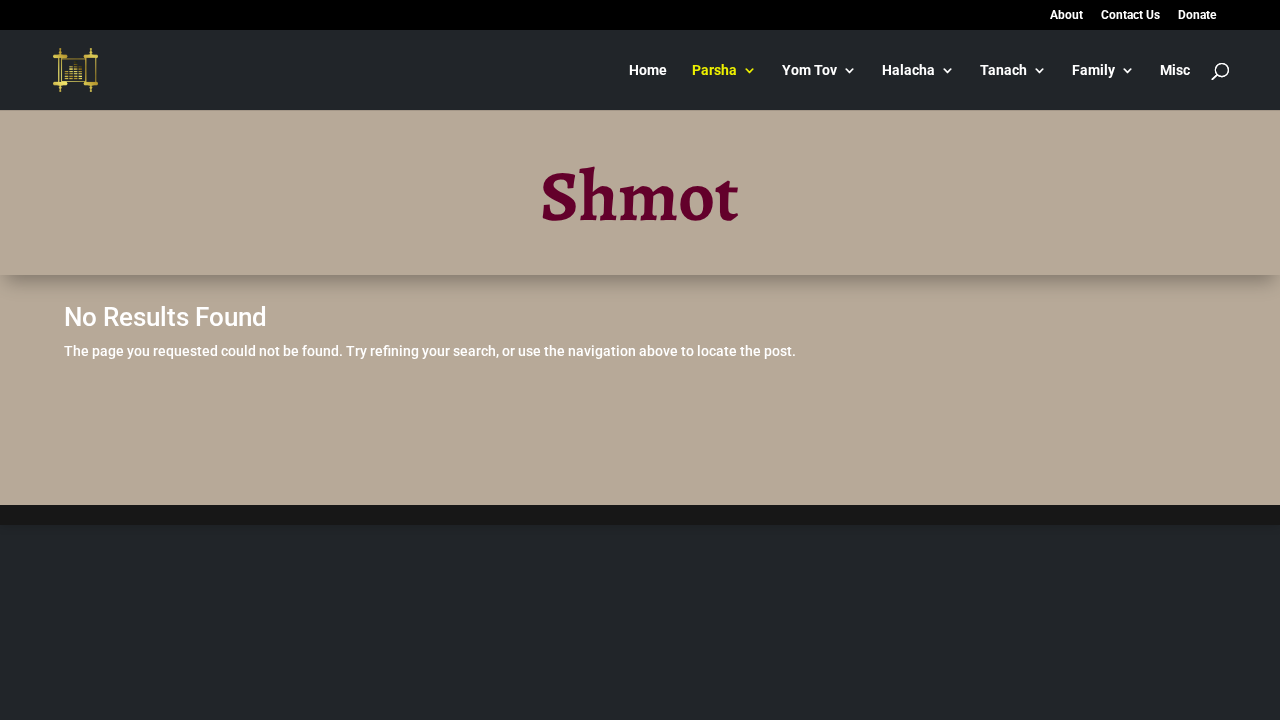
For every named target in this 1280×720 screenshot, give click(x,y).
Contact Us (1130, 15)
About (1066, 15)
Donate (1197, 15)
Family (1093, 70)
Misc (1175, 70)
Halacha (908, 70)
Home (648, 70)
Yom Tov (809, 70)
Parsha (714, 70)
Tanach (1003, 70)
